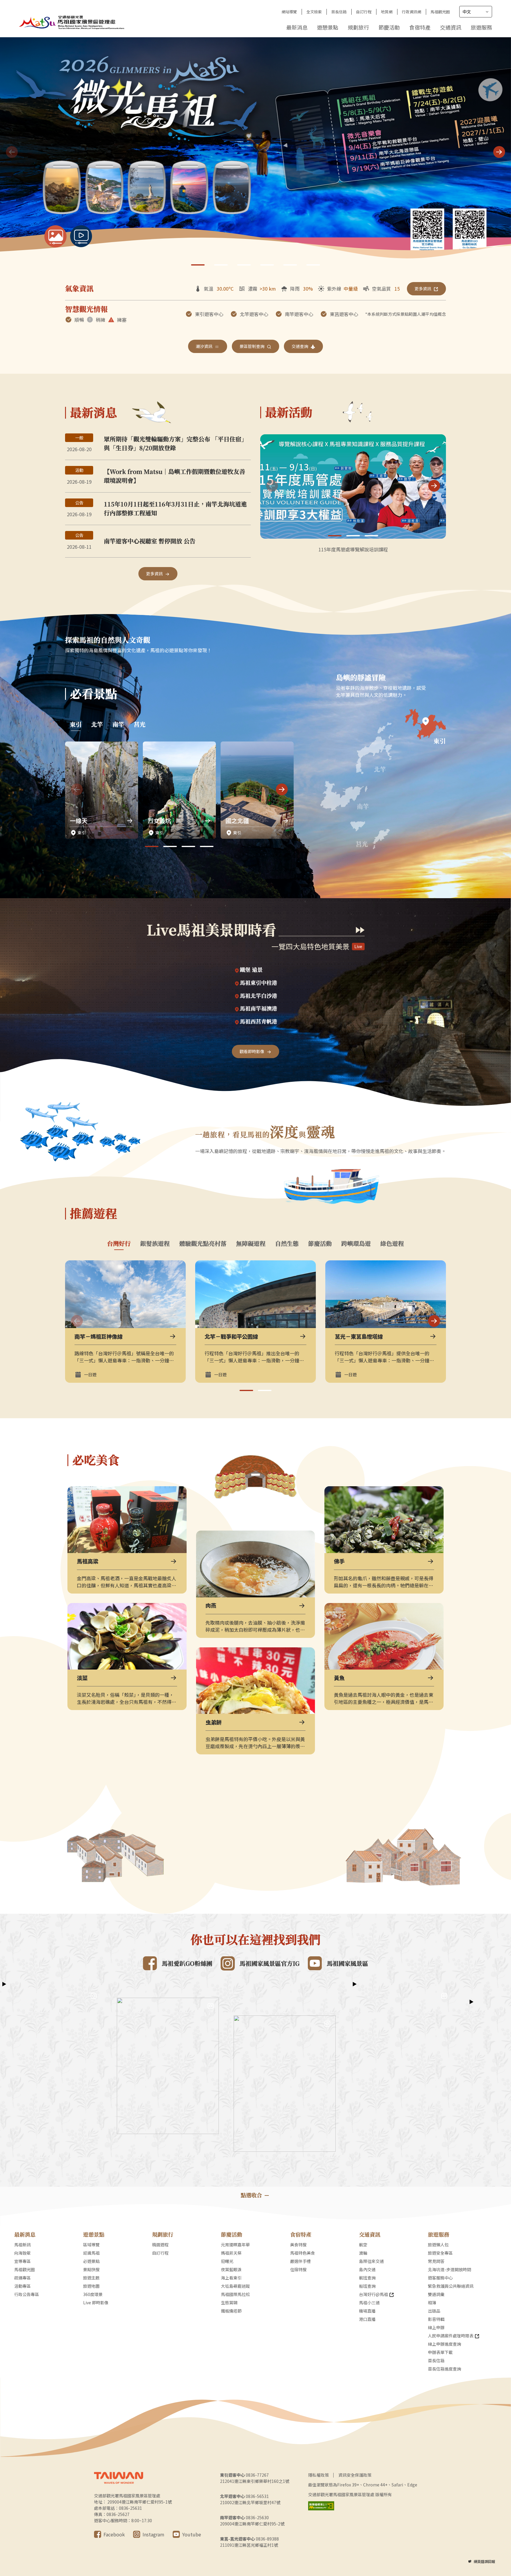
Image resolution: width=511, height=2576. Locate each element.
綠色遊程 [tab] (392, 1244)
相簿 (432, 2303)
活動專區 (22, 2286)
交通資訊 (451, 27)
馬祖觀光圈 (440, 12)
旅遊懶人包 (438, 2245)
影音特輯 (436, 2319)
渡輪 (363, 2253)
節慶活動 (389, 27)
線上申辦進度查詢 (444, 2344)
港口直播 (367, 2319)
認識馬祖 (91, 2253)
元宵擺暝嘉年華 (235, 2245)
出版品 (434, 2311)
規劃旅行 (358, 27)
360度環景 (93, 2294)
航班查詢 (367, 2278)
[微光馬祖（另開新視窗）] (256, 153)
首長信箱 (339, 12)
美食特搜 (298, 2245)
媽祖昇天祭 (231, 2253)
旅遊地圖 (91, 2286)
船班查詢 (367, 2286)
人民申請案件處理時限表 (451, 2336)
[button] (499, 152)
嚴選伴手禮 (300, 2261)
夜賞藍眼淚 (231, 2269)
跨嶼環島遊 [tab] (356, 1244)
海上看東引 (231, 2278)
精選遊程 (160, 2245)
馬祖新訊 (22, 2245)
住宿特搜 (298, 2269)
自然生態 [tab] (287, 1244)
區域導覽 (91, 2245)
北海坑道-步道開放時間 (449, 2269)
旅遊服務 (481, 27)
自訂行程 (364, 12)
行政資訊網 (411, 12)
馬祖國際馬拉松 (235, 2294)
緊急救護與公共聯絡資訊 (451, 2286)
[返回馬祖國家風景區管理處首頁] (72, 22)
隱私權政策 (318, 2475)
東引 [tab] (76, 724)
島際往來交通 (371, 2261)
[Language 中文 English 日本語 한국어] (476, 12)
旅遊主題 (91, 2278)
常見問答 (436, 2261)
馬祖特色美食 (303, 2253)
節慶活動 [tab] (320, 1244)
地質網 (387, 12)
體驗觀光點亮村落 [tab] (203, 1244)
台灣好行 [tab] (119, 1244)
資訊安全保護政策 (355, 2475)
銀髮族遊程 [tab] (155, 1244)
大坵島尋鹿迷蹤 (235, 2286)
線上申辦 (436, 2327)
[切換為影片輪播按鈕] (81, 236)
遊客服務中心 (440, 2278)
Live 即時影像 (96, 2303)
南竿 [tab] (118, 724)
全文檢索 (314, 12)
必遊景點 (91, 2261)
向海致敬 (22, 2253)
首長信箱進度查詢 (444, 2369)
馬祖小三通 (369, 2303)
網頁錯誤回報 (484, 2561)
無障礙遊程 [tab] (251, 1244)
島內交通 (367, 2269)
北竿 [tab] (97, 724)
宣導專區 (22, 2261)
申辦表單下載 (440, 2352)
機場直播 (367, 2311)
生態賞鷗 (229, 2303)
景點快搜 (91, 2269)
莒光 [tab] (140, 724)
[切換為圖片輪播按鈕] (55, 236)
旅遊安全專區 (440, 2253)
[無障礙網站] (321, 2506)
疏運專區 (22, 2278)
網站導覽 (289, 12)
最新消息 (297, 27)
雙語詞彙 (436, 2294)
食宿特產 (420, 27)
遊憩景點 (328, 27)
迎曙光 (227, 2261)
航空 (363, 2245)
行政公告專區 (27, 2294)
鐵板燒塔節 (231, 2311)
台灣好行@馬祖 (373, 2294)
